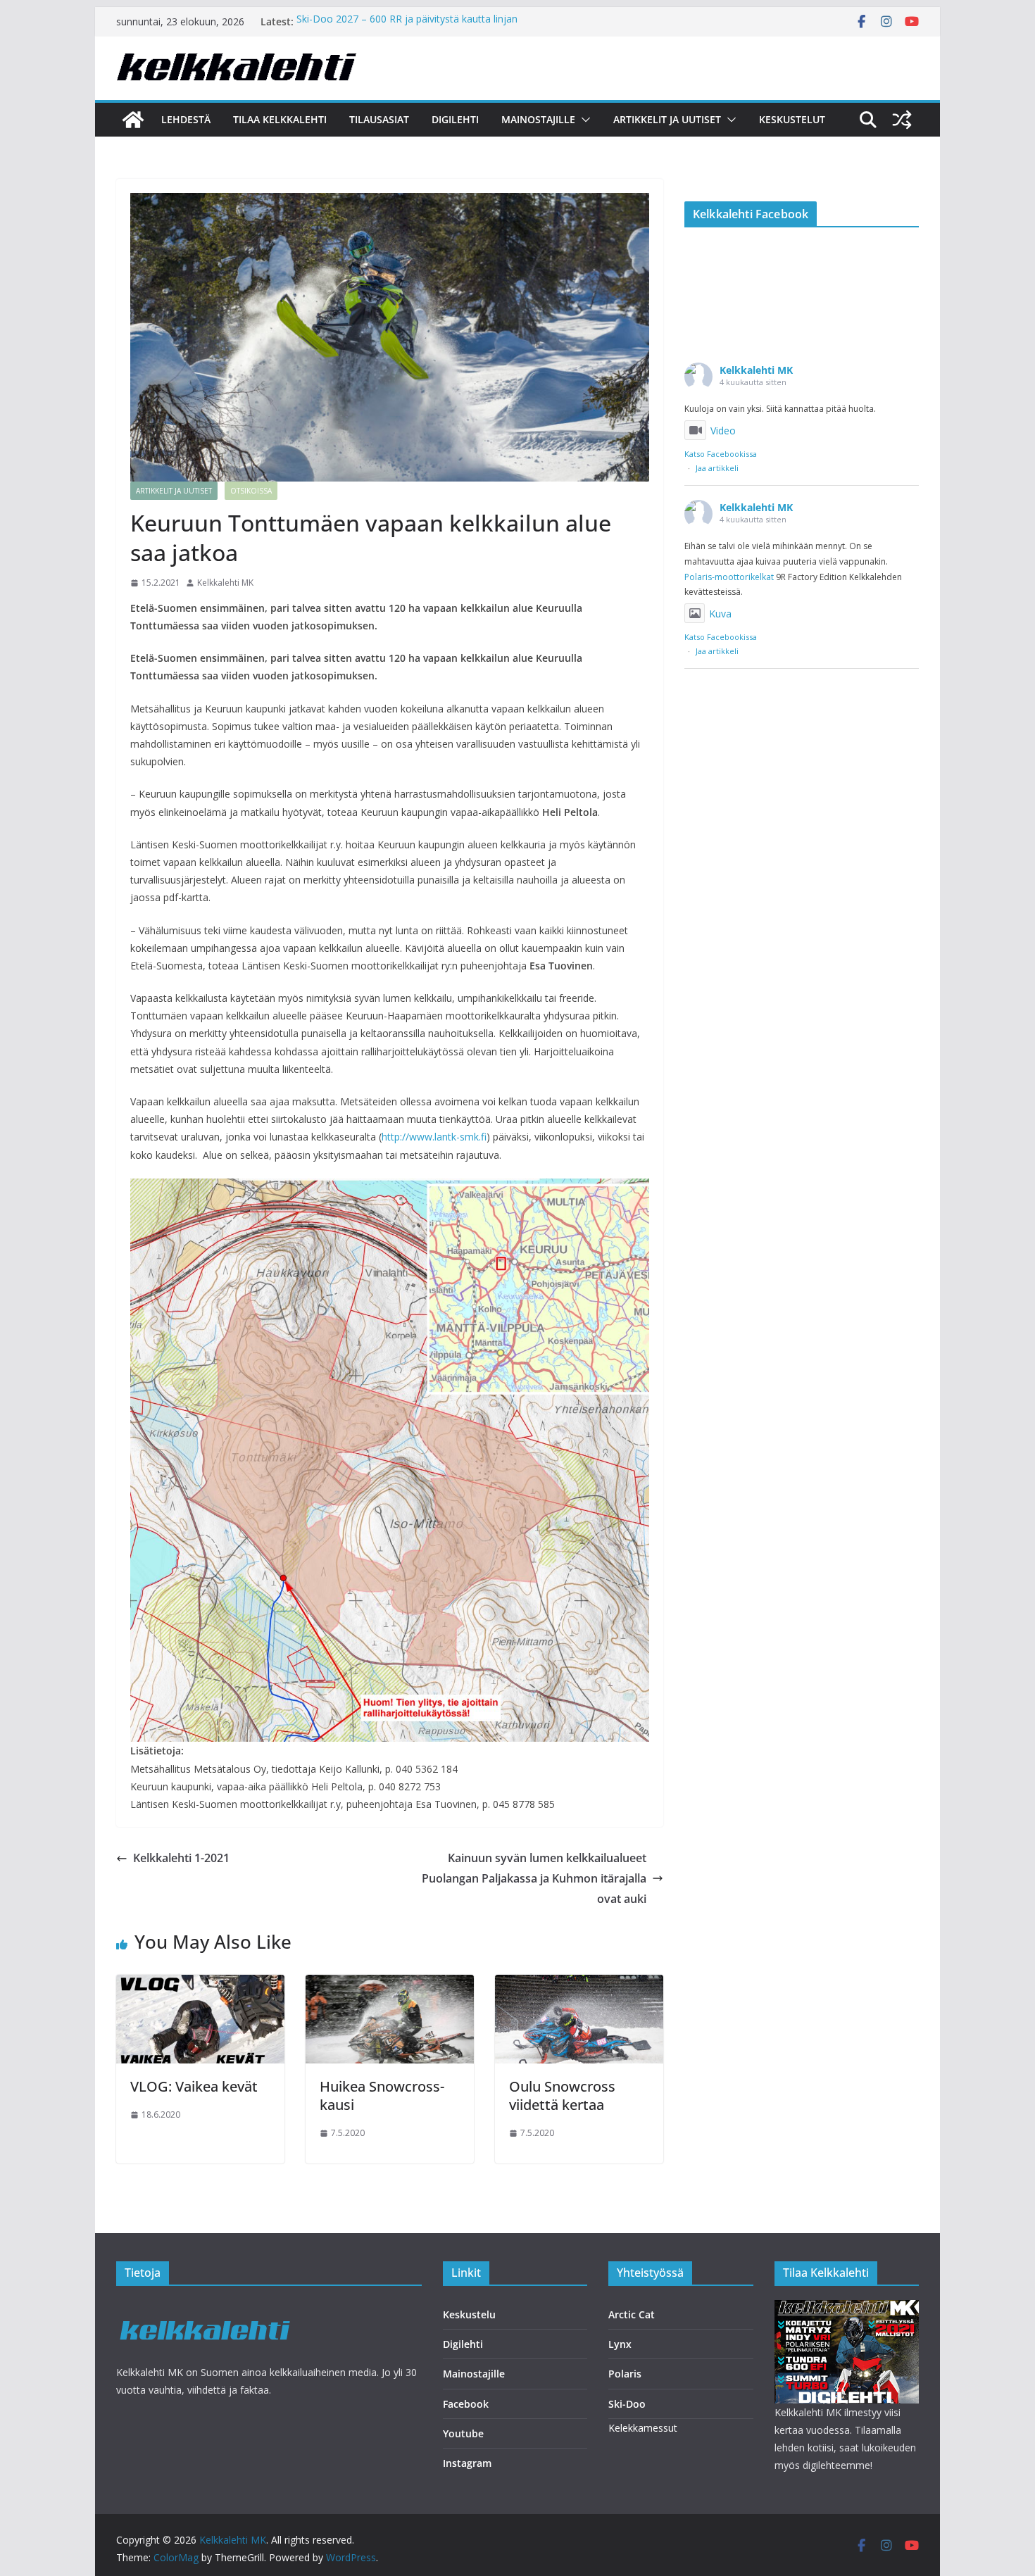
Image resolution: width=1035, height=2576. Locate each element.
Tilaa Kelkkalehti (280, 119)
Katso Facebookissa (721, 454)
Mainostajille (538, 119)
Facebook (466, 2404)
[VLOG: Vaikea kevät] (200, 1985)
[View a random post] (902, 120)
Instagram (467, 2463)
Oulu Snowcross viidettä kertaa (562, 2096)
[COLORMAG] (206, 2309)
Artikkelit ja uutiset (667, 119)
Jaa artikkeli (717, 468)
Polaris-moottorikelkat (729, 577)
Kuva (720, 614)
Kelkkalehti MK (225, 583)
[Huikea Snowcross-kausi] (390, 1985)
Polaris (625, 2374)
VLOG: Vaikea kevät (194, 2086)
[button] (583, 120)
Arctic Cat (632, 2314)
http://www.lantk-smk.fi (434, 1137)
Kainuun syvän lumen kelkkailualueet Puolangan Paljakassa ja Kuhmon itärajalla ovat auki (534, 1878)
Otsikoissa (251, 491)
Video (723, 431)
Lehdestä (186, 119)
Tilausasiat (379, 119)
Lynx (620, 2344)
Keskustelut (792, 119)
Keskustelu (469, 2314)
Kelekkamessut (643, 2428)
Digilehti (455, 119)
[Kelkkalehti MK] (133, 120)
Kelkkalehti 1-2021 (181, 1858)
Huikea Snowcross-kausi (382, 2096)
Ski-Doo (627, 2404)
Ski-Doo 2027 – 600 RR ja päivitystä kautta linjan (407, 21)
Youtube (463, 2433)
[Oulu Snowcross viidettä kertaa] (579, 1985)
